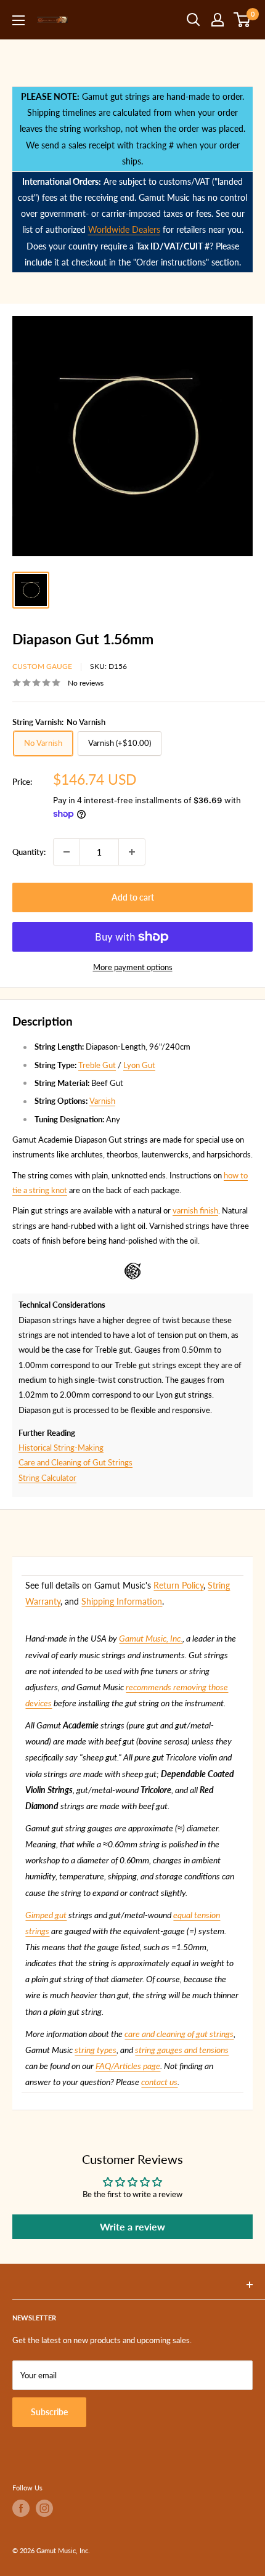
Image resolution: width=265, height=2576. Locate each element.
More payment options (133, 967)
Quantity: (29, 852)
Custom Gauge (42, 666)
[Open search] (194, 20)
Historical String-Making (61, 1448)
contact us (159, 2082)
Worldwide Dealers (124, 229)
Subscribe (49, 2412)
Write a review (132, 2226)
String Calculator (47, 1478)
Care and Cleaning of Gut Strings (75, 1462)
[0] (243, 20)
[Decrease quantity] (67, 852)
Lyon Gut (139, 1065)
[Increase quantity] (132, 852)
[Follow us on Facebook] (21, 2508)
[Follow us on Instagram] (44, 2508)
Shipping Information (122, 1601)
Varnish (102, 1101)
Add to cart (133, 897)
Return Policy (178, 1585)
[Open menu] (18, 20)
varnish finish (195, 1210)
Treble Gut (97, 1065)
